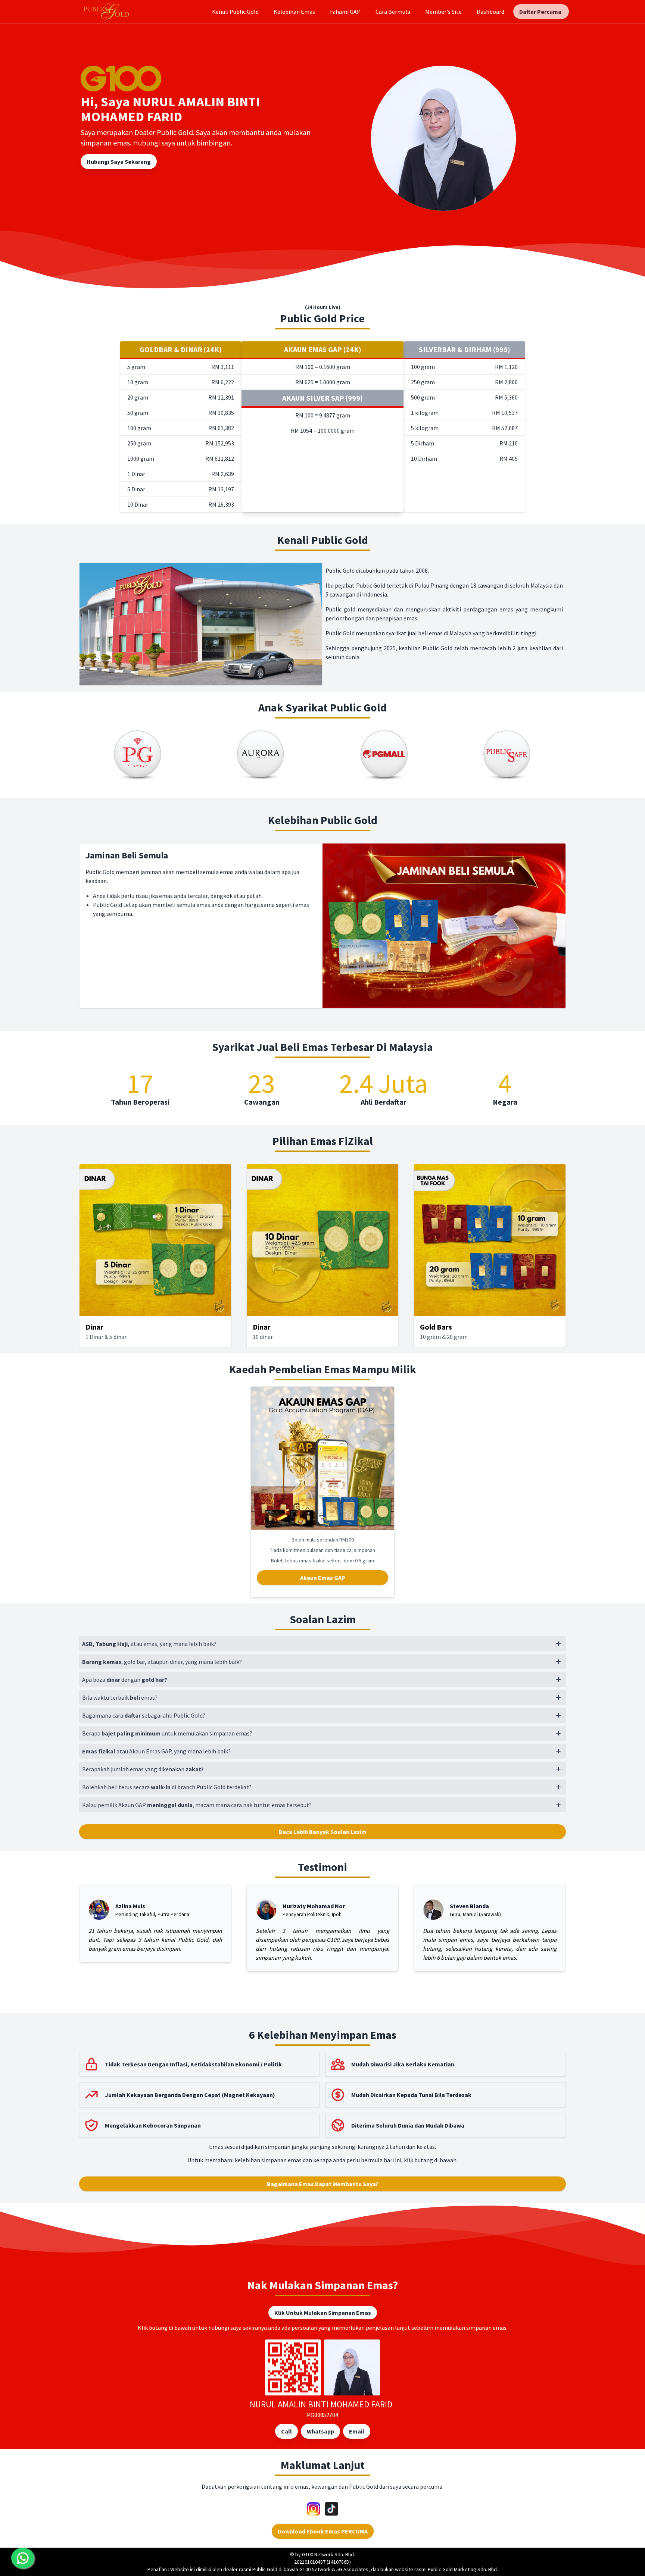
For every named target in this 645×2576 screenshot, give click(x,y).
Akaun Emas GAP (323, 1578)
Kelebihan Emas (294, 12)
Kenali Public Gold (235, 12)
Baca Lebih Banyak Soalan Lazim (323, 1832)
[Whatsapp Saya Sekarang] (23, 2558)
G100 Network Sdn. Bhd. (328, 2554)
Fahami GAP (345, 12)
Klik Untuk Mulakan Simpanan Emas (323, 2313)
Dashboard (490, 12)
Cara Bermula (393, 12)
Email (357, 2431)
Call (286, 2431)
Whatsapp (320, 2431)
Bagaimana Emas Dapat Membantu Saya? (323, 2184)
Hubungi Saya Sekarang (119, 162)
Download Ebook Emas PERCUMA (323, 2531)
